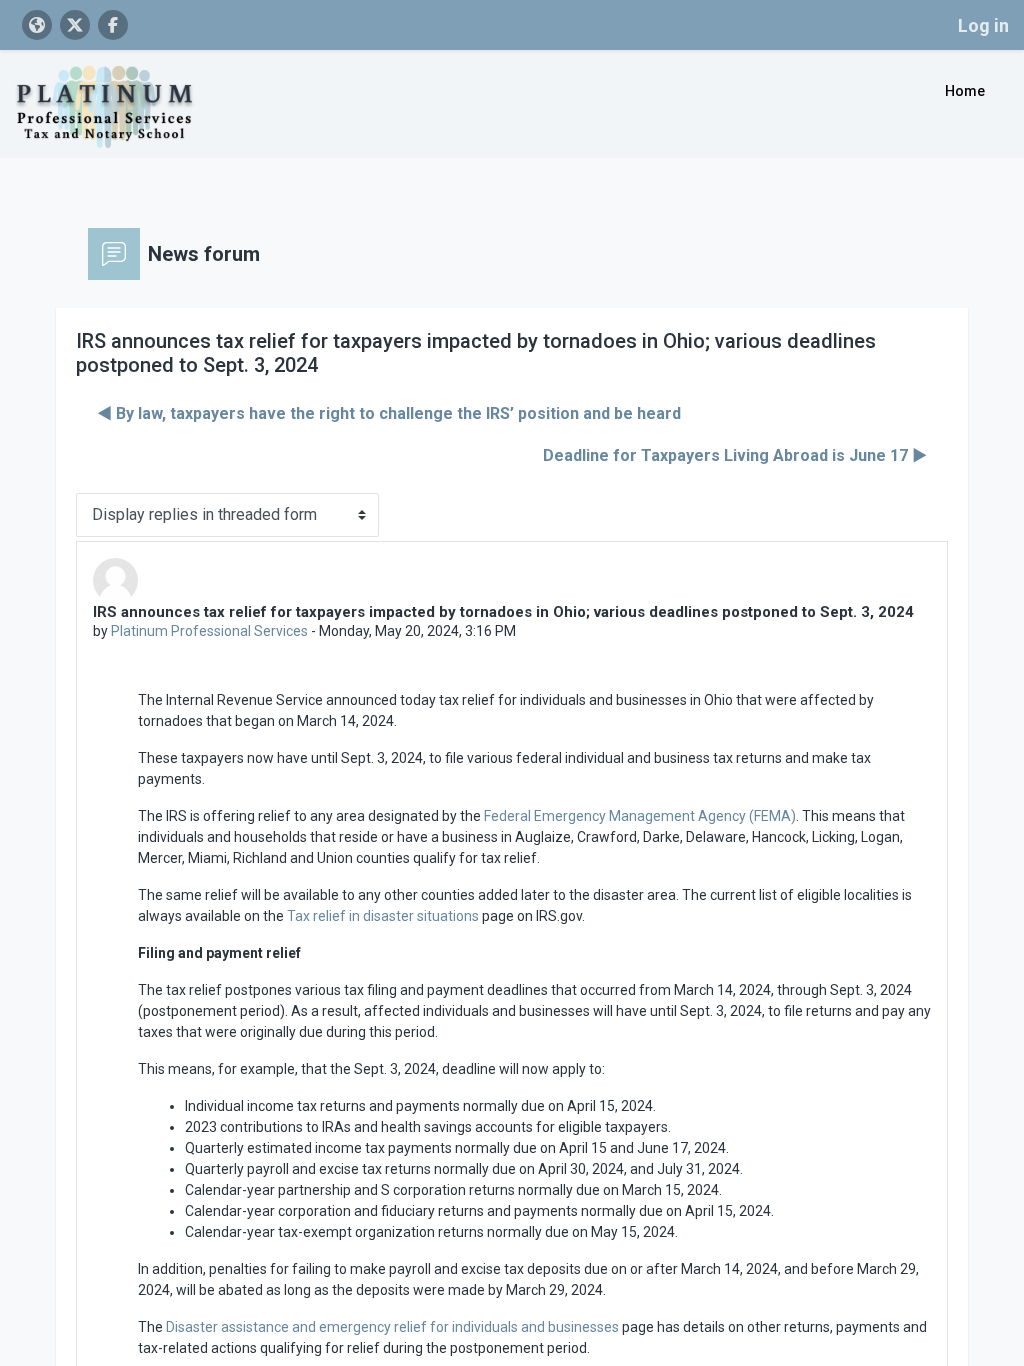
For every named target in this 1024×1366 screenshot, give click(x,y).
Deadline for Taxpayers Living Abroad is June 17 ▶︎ (735, 455)
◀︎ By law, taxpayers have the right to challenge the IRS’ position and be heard (389, 413)
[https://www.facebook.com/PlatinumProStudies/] (113, 25)
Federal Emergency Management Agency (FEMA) (640, 816)
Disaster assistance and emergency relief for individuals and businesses (392, 1327)
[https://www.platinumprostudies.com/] (37, 25)
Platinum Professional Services (209, 631)
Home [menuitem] (965, 91)
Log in (983, 25)
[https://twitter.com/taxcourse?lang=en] (75, 25)
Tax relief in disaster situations (383, 916)
